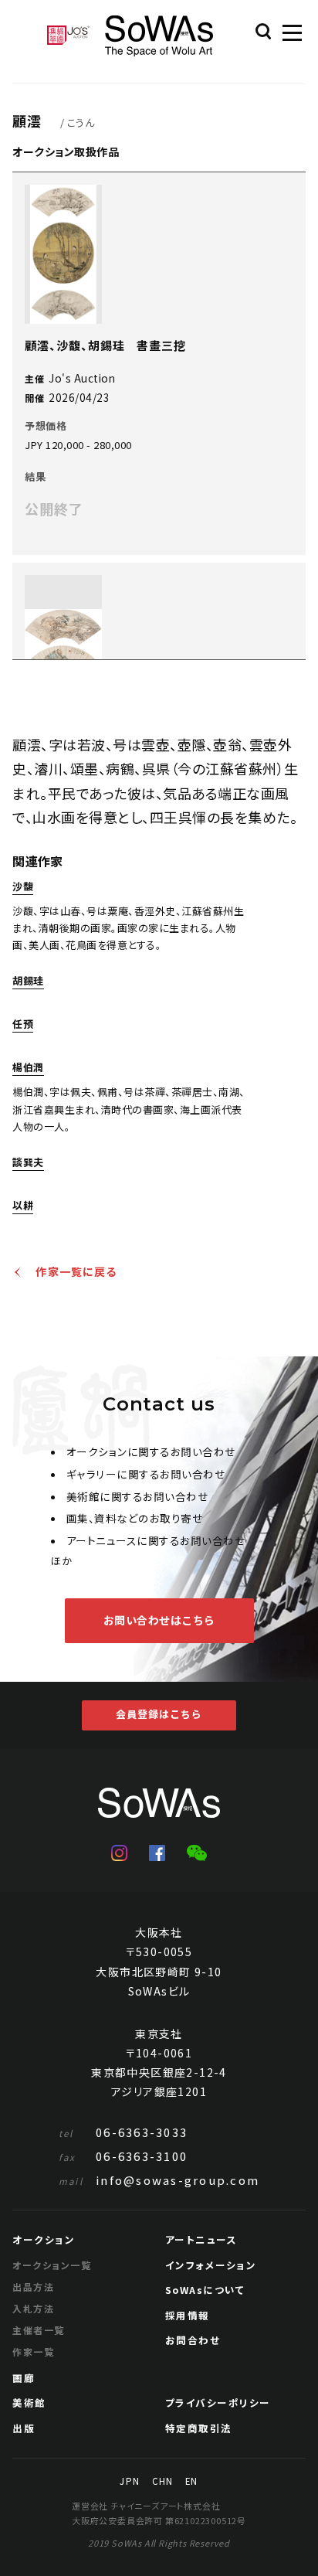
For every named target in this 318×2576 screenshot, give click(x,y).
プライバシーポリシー (218, 2402)
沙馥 (23, 887)
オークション (44, 2239)
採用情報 (188, 2315)
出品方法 (33, 2287)
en (191, 2482)
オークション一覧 (52, 2265)
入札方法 (33, 2308)
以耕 (23, 1206)
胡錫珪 (28, 982)
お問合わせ (193, 2340)
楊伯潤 (28, 1068)
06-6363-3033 (123, 2132)
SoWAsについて (205, 2290)
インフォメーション (211, 2265)
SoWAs (159, 36)
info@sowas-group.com (159, 2180)
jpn (129, 2482)
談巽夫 (28, 1163)
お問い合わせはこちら (159, 1620)
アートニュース (201, 2239)
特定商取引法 (199, 2428)
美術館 (29, 2402)
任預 (23, 1025)
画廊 (24, 2378)
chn (162, 2482)
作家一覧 (33, 2351)
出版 (24, 2428)
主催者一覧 (38, 2330)
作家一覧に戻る (76, 1272)
